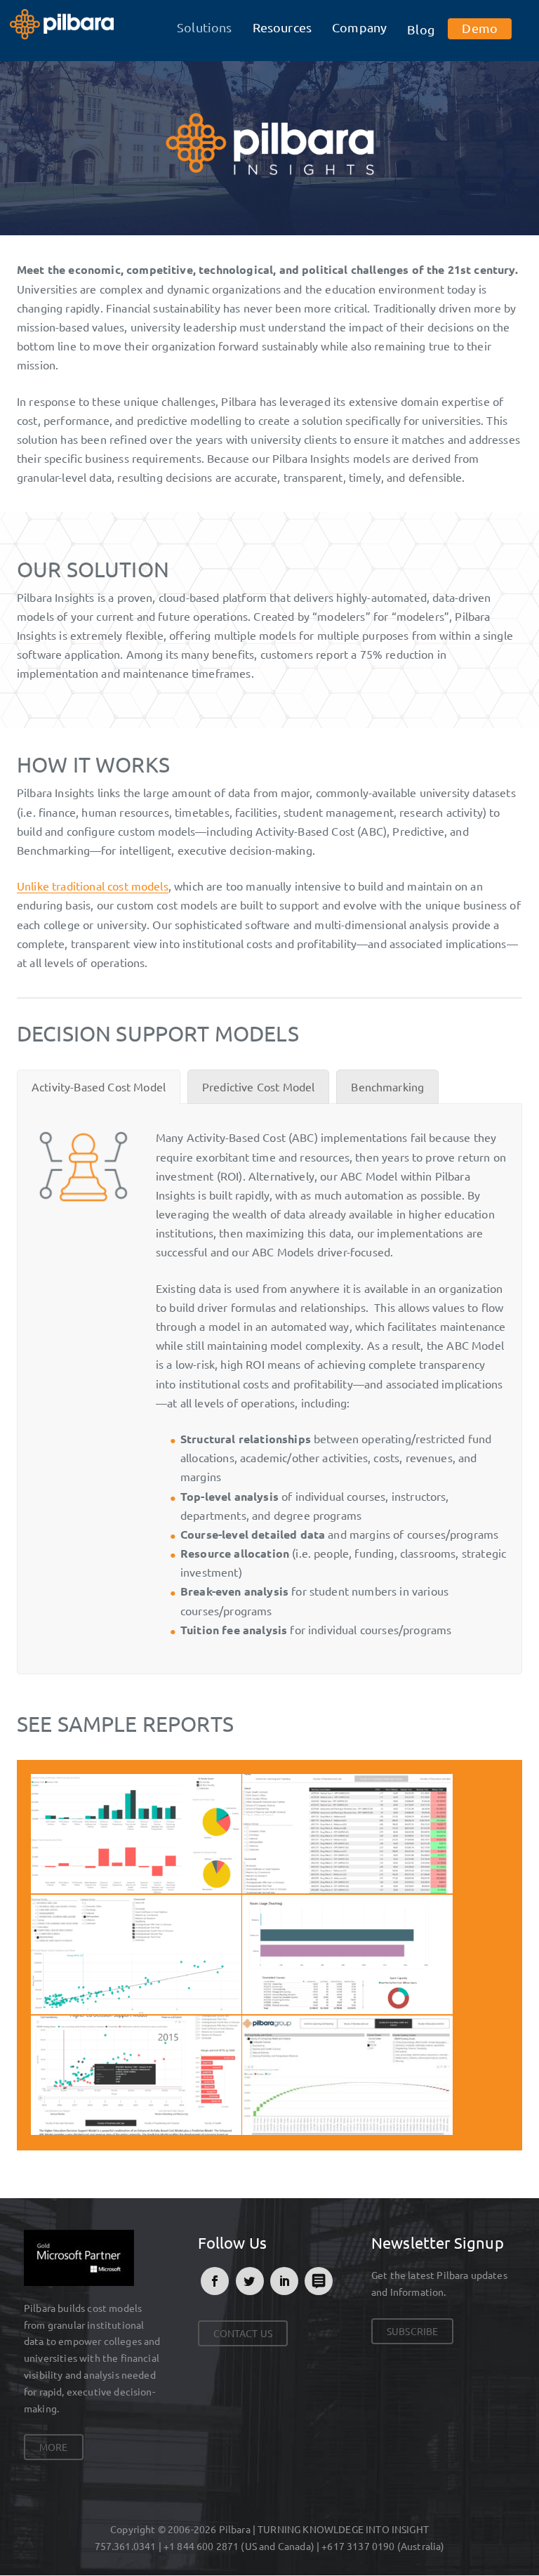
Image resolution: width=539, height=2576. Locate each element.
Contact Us (243, 2333)
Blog (421, 29)
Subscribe (412, 2331)
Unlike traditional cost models (93, 886)
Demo (480, 28)
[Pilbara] (62, 22)
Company (359, 27)
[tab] (99, 1087)
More (54, 2447)
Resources (282, 27)
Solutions (204, 27)
